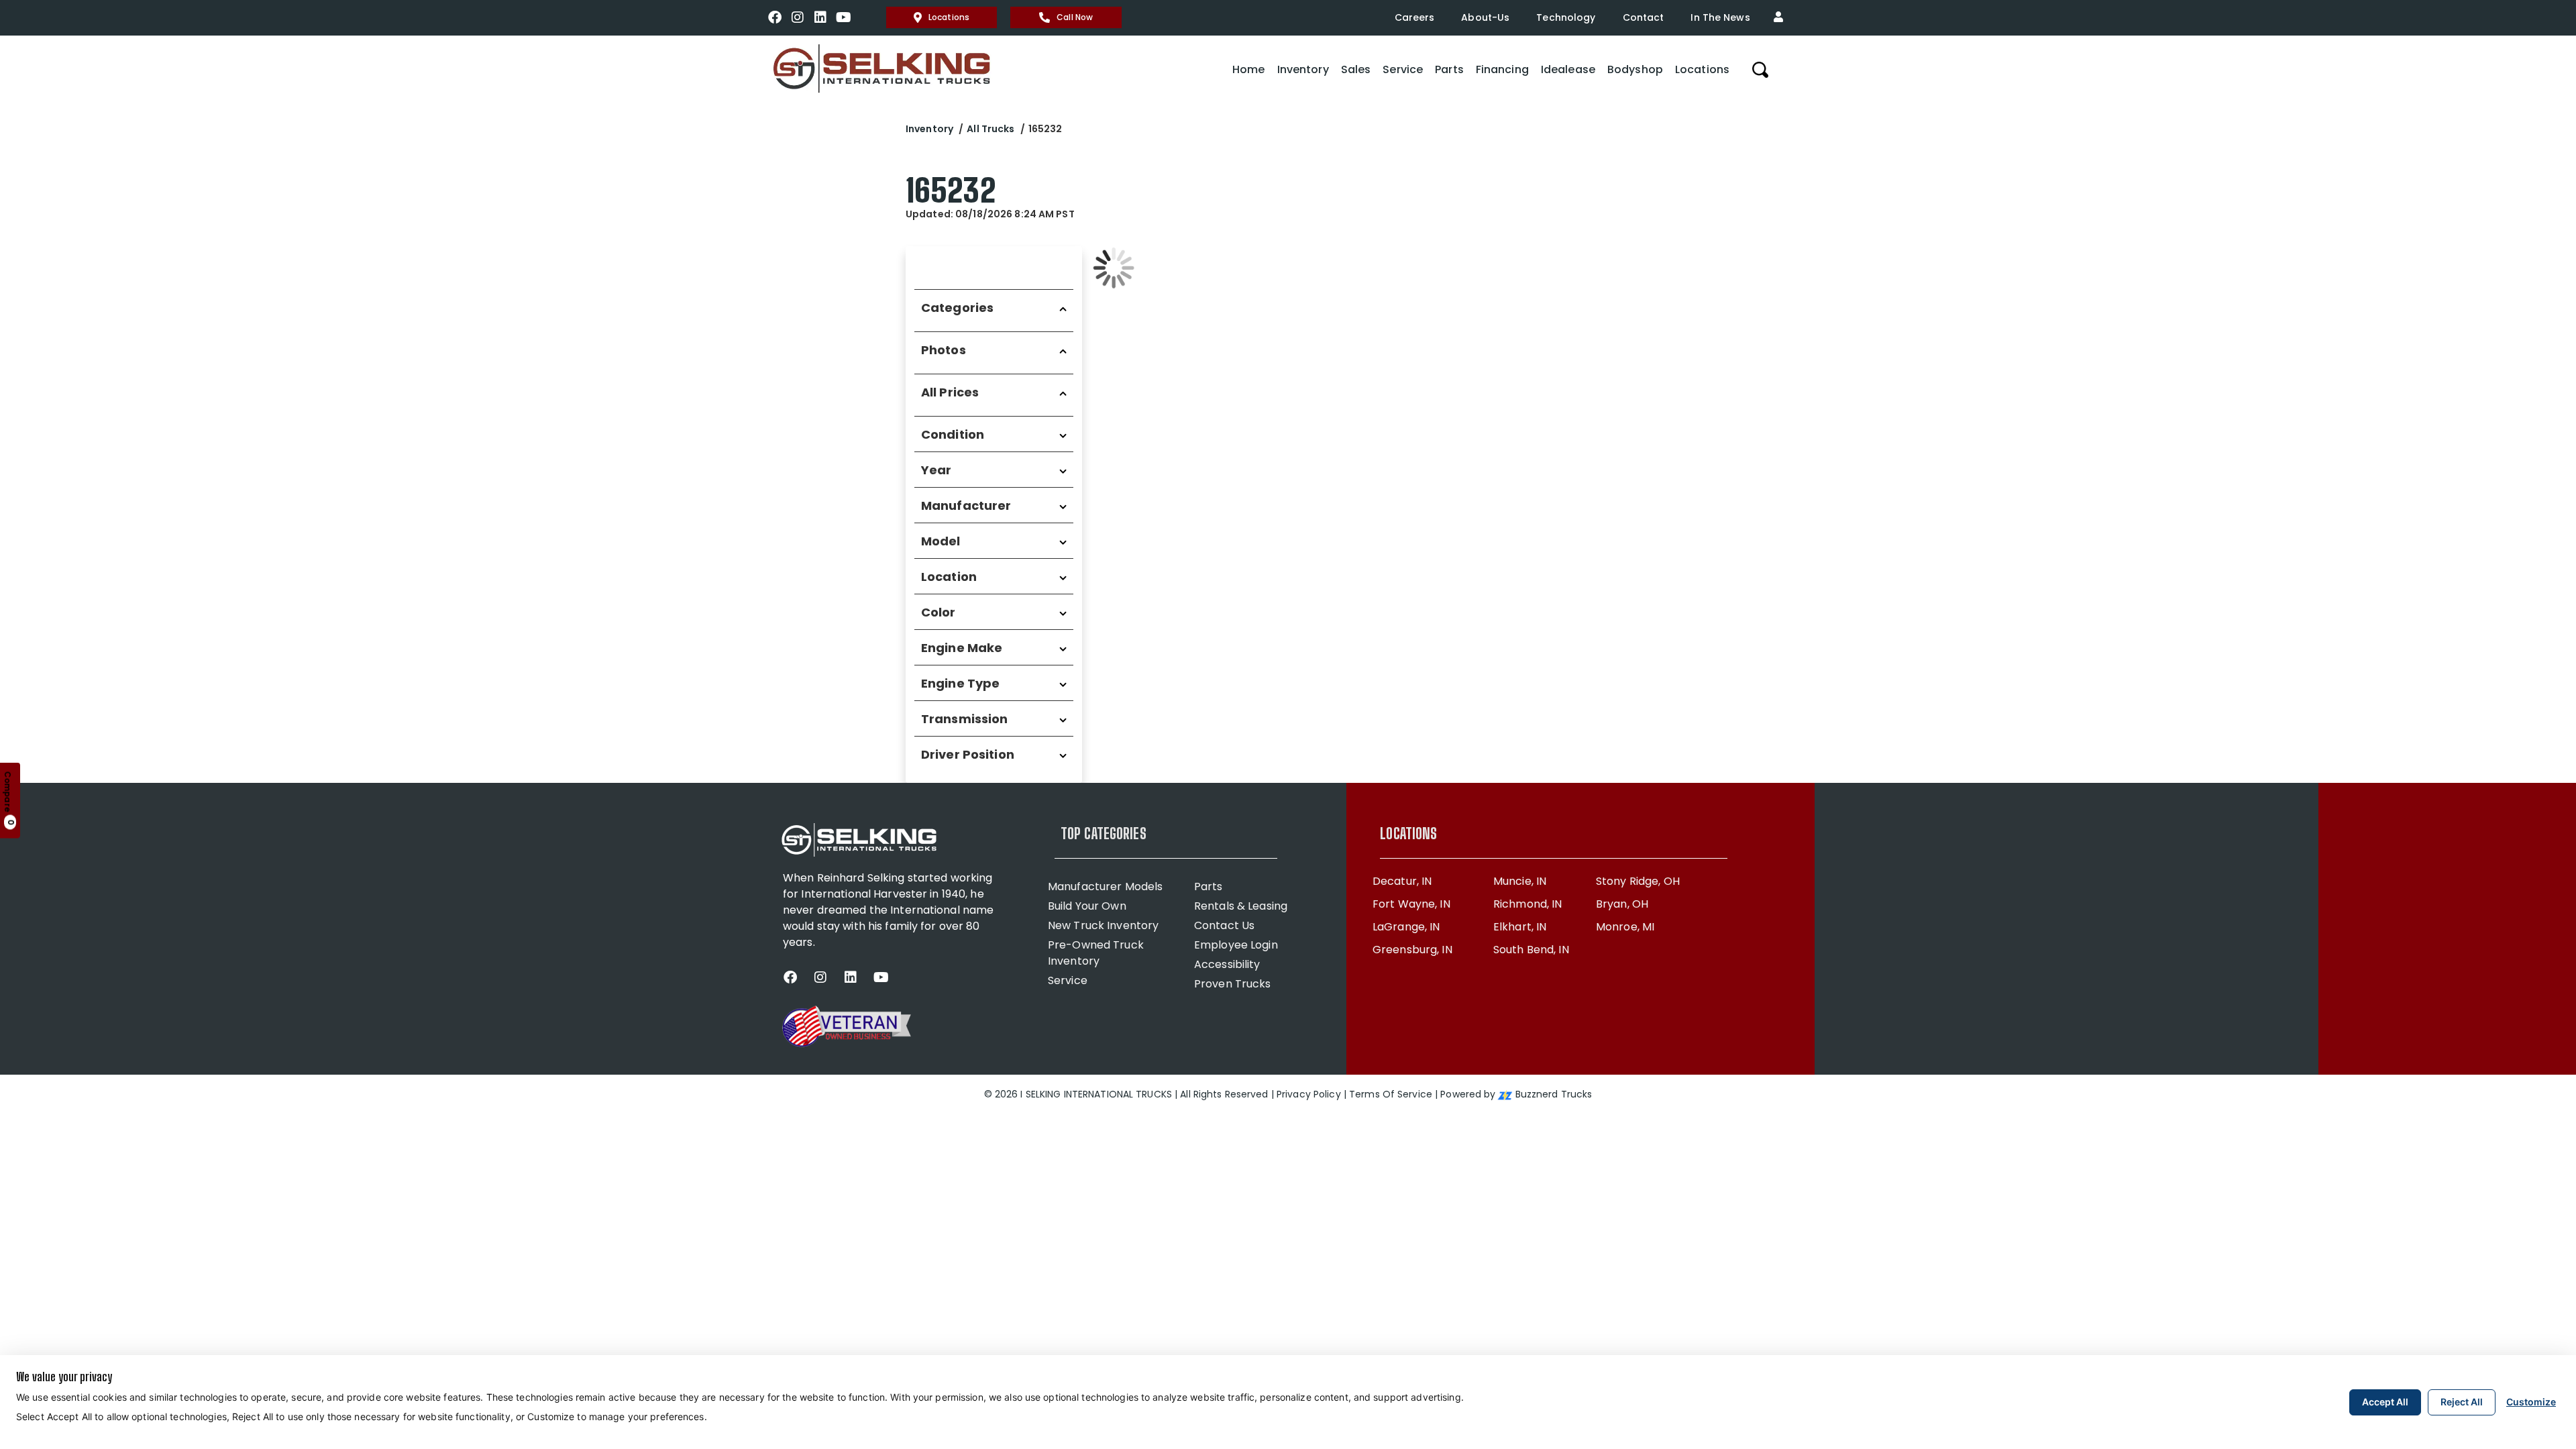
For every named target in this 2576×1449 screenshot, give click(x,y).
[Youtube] (843, 17)
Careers (1415, 17)
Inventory (1303, 69)
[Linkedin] (820, 17)
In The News (1720, 17)
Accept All (2385, 1402)
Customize (2531, 1402)
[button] (1782, 17)
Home (1248, 69)
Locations (949, 17)
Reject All (2462, 1402)
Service (1403, 69)
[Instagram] (798, 17)
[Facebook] (775, 17)
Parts (1449, 69)
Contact (1644, 17)
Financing (1502, 69)
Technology (1566, 17)
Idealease (1568, 69)
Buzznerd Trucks (1554, 1094)
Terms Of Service (1391, 1094)
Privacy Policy (1309, 1094)
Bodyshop (1635, 69)
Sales (1356, 69)
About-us (1485, 17)
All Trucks (990, 129)
